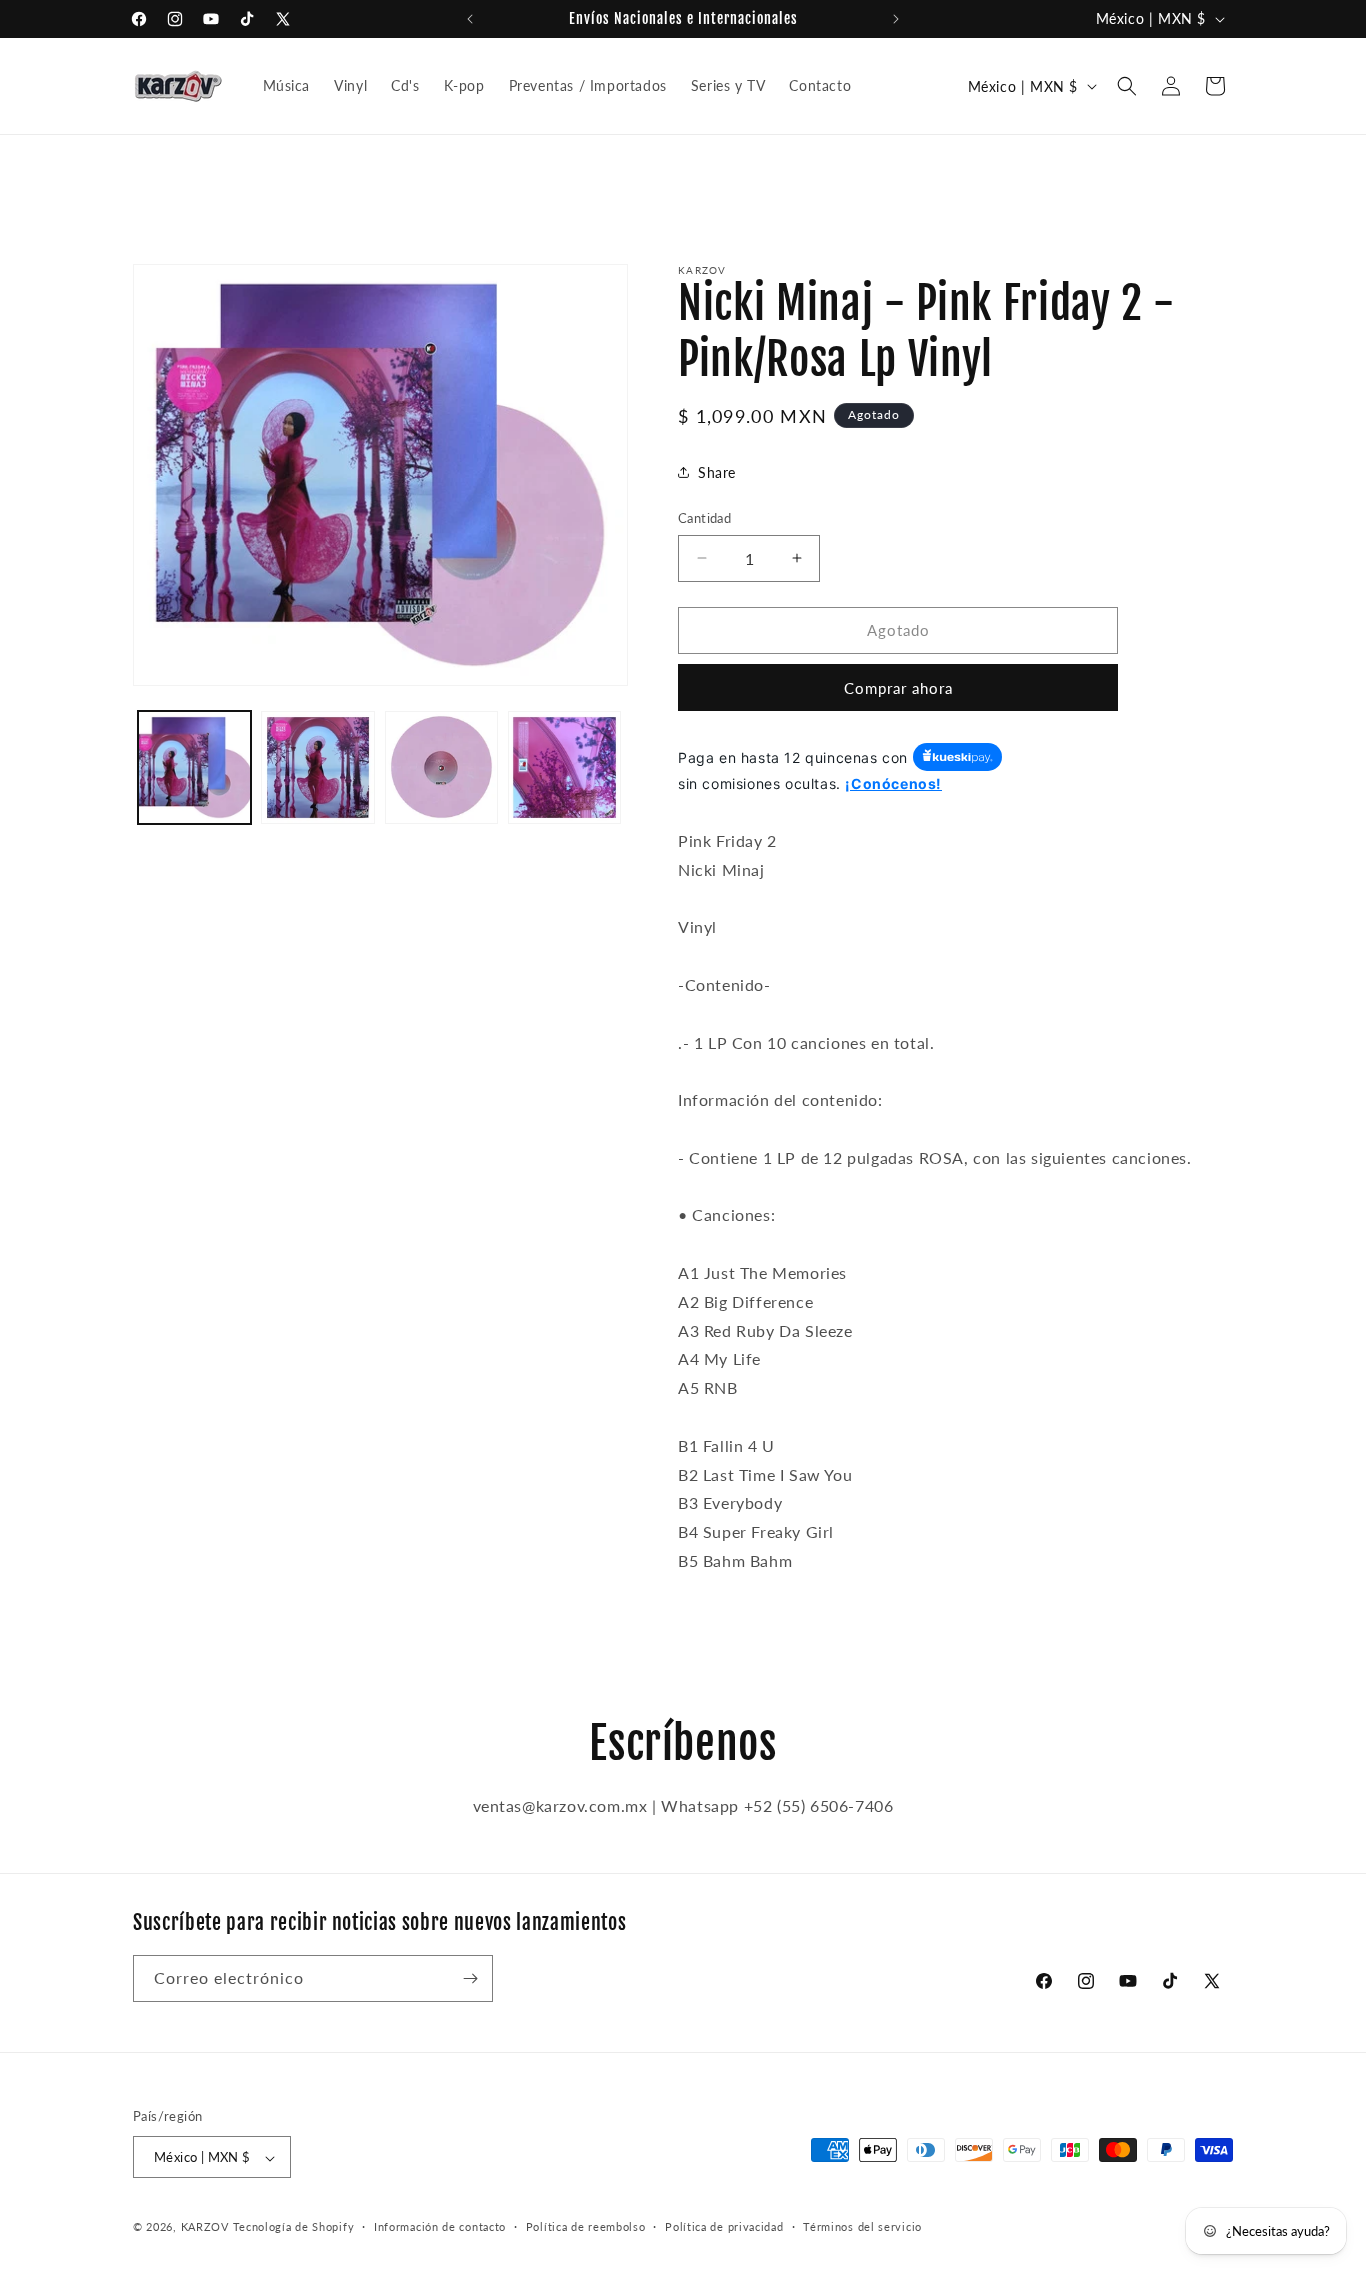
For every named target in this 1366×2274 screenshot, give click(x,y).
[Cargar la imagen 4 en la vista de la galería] (564, 767)
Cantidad (704, 518)
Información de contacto (440, 2226)
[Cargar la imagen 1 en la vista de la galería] (194, 767)
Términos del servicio (862, 2226)
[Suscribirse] (470, 1978)
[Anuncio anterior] (470, 19)
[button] (1127, 86)
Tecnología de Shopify (294, 2227)
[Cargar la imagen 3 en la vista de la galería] (441, 767)
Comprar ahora (898, 687)
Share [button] (717, 471)
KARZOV (205, 2227)
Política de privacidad (724, 2226)
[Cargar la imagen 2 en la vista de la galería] (317, 767)
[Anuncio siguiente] (896, 19)
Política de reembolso (586, 2226)
